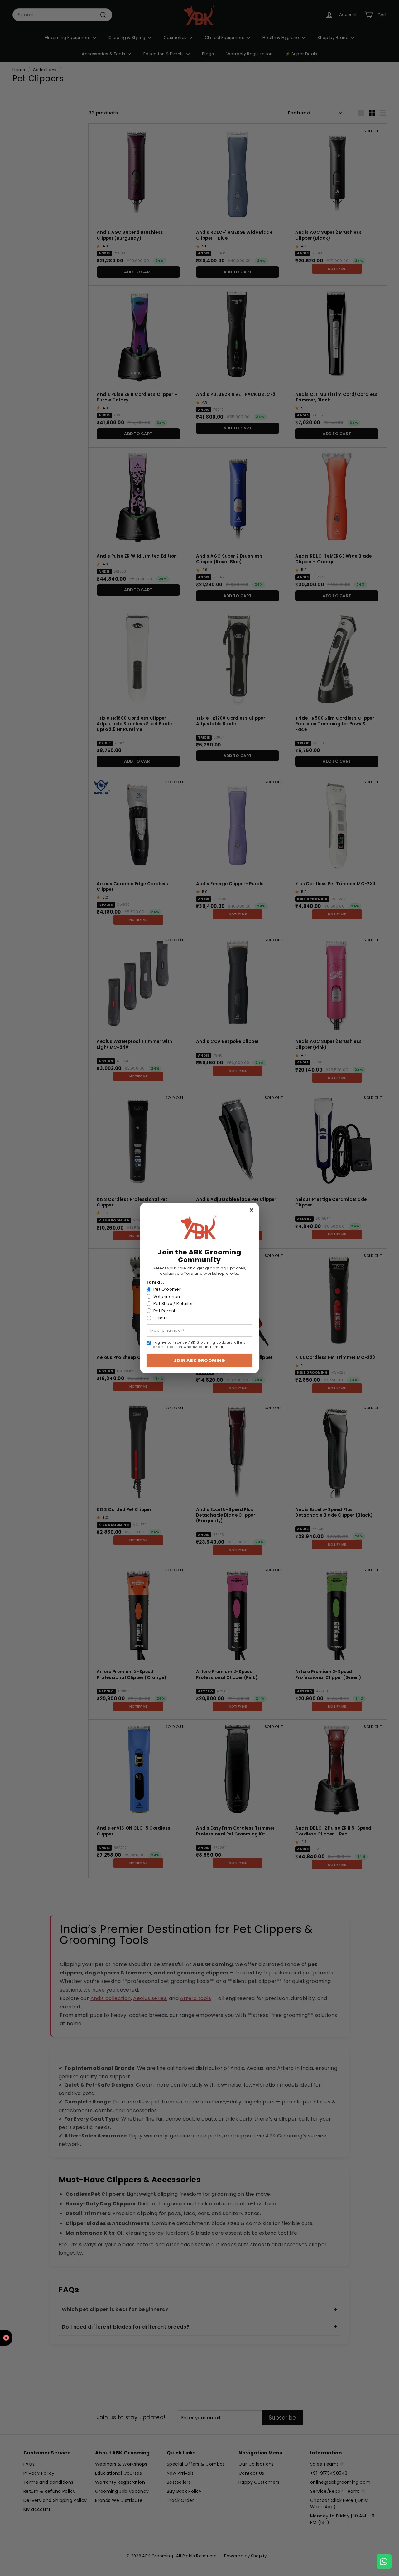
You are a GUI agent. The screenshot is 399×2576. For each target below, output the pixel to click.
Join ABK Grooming (199, 1360)
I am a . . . (157, 1283)
